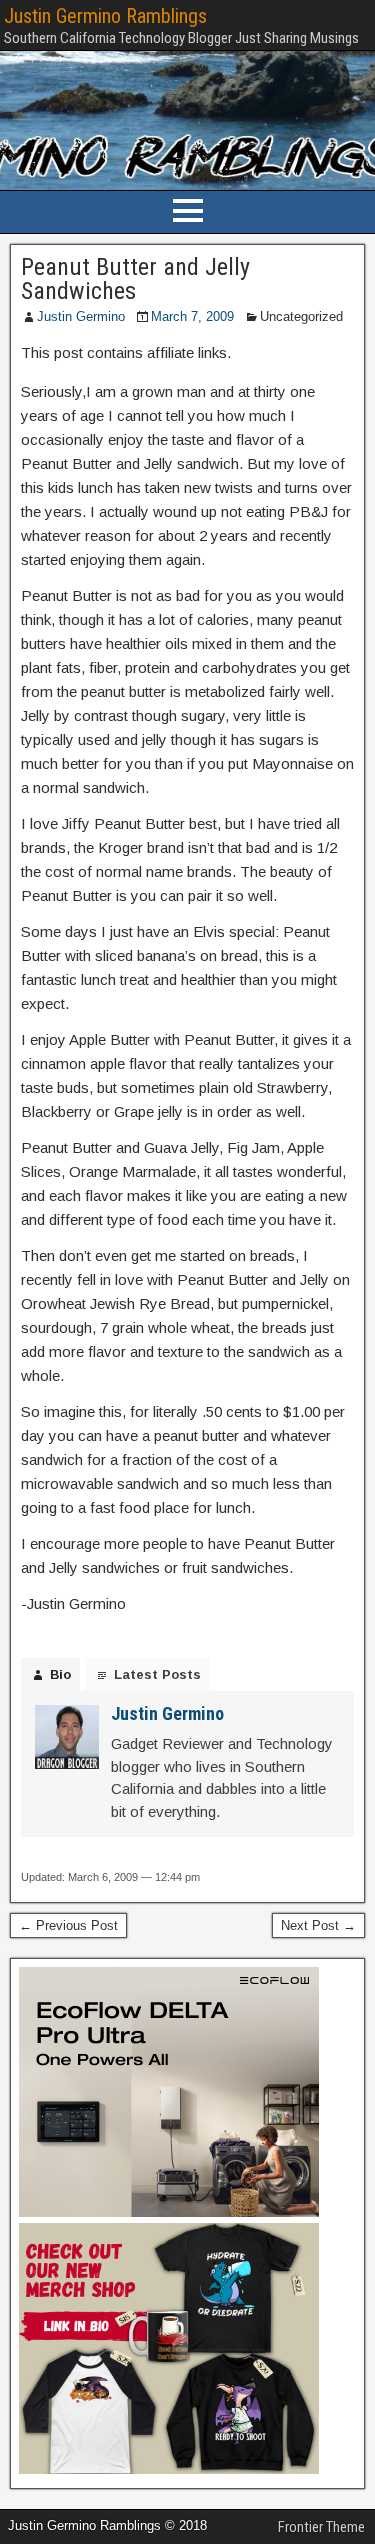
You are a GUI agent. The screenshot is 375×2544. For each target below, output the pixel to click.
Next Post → (318, 1925)
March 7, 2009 (192, 316)
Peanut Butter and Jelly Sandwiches (135, 279)
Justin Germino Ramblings (105, 16)
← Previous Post (68, 1925)
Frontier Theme (321, 2527)
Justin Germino (81, 316)
